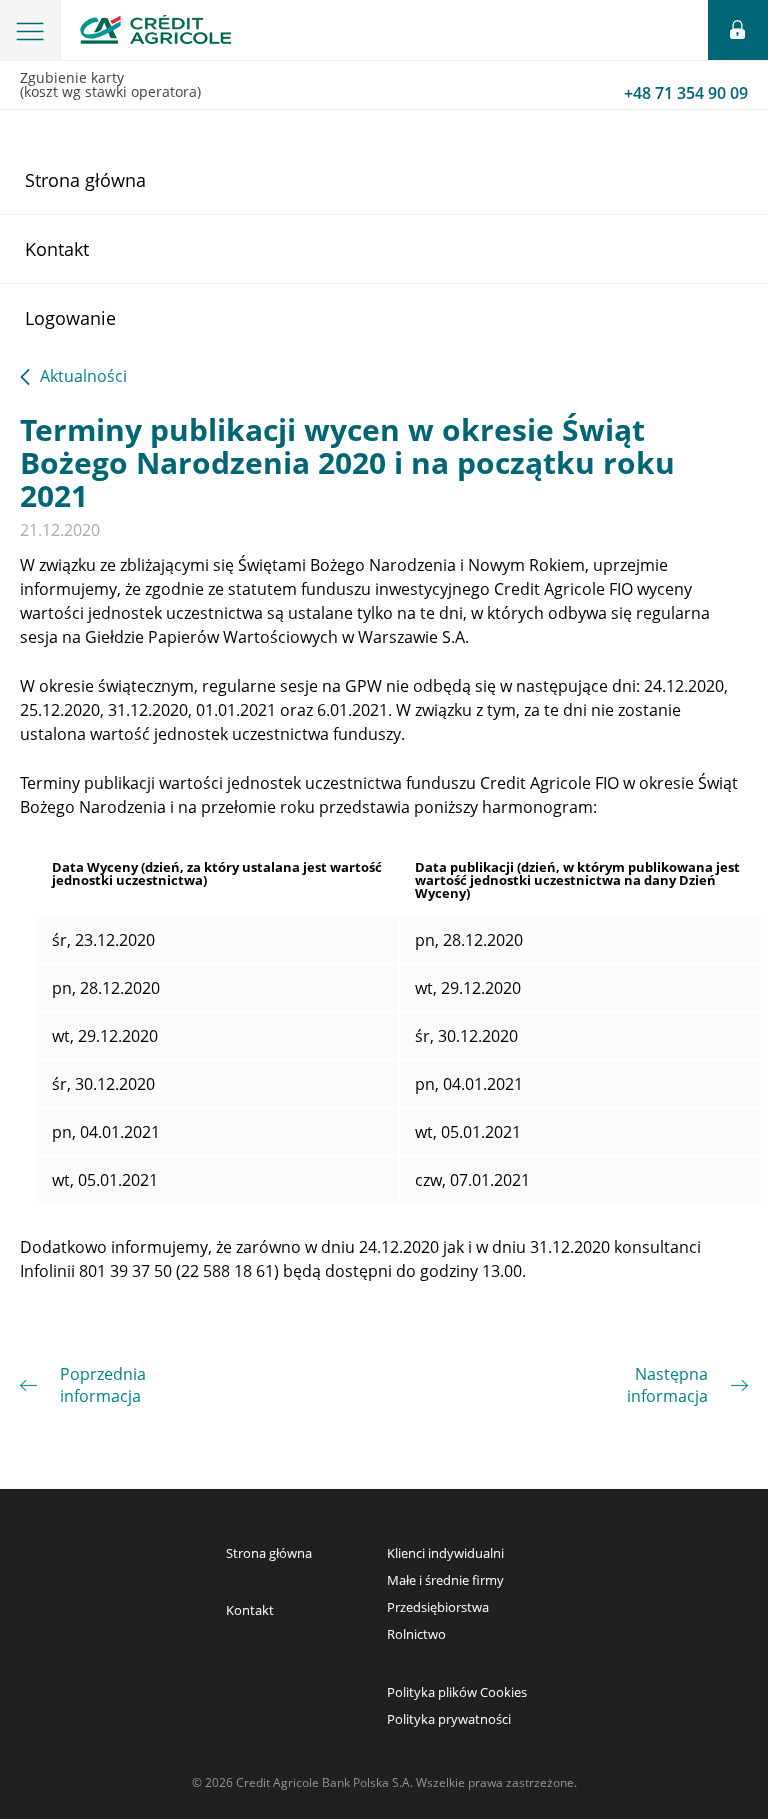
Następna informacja (667, 1385)
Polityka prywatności (449, 1719)
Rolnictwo (416, 1634)
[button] (30, 30)
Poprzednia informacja (103, 1385)
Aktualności (83, 377)
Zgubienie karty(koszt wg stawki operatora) (384, 86)
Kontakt (57, 249)
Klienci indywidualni (445, 1553)
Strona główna (85, 180)
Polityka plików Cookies (457, 1692)
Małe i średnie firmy (445, 1580)
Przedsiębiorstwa (438, 1607)
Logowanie (70, 318)
